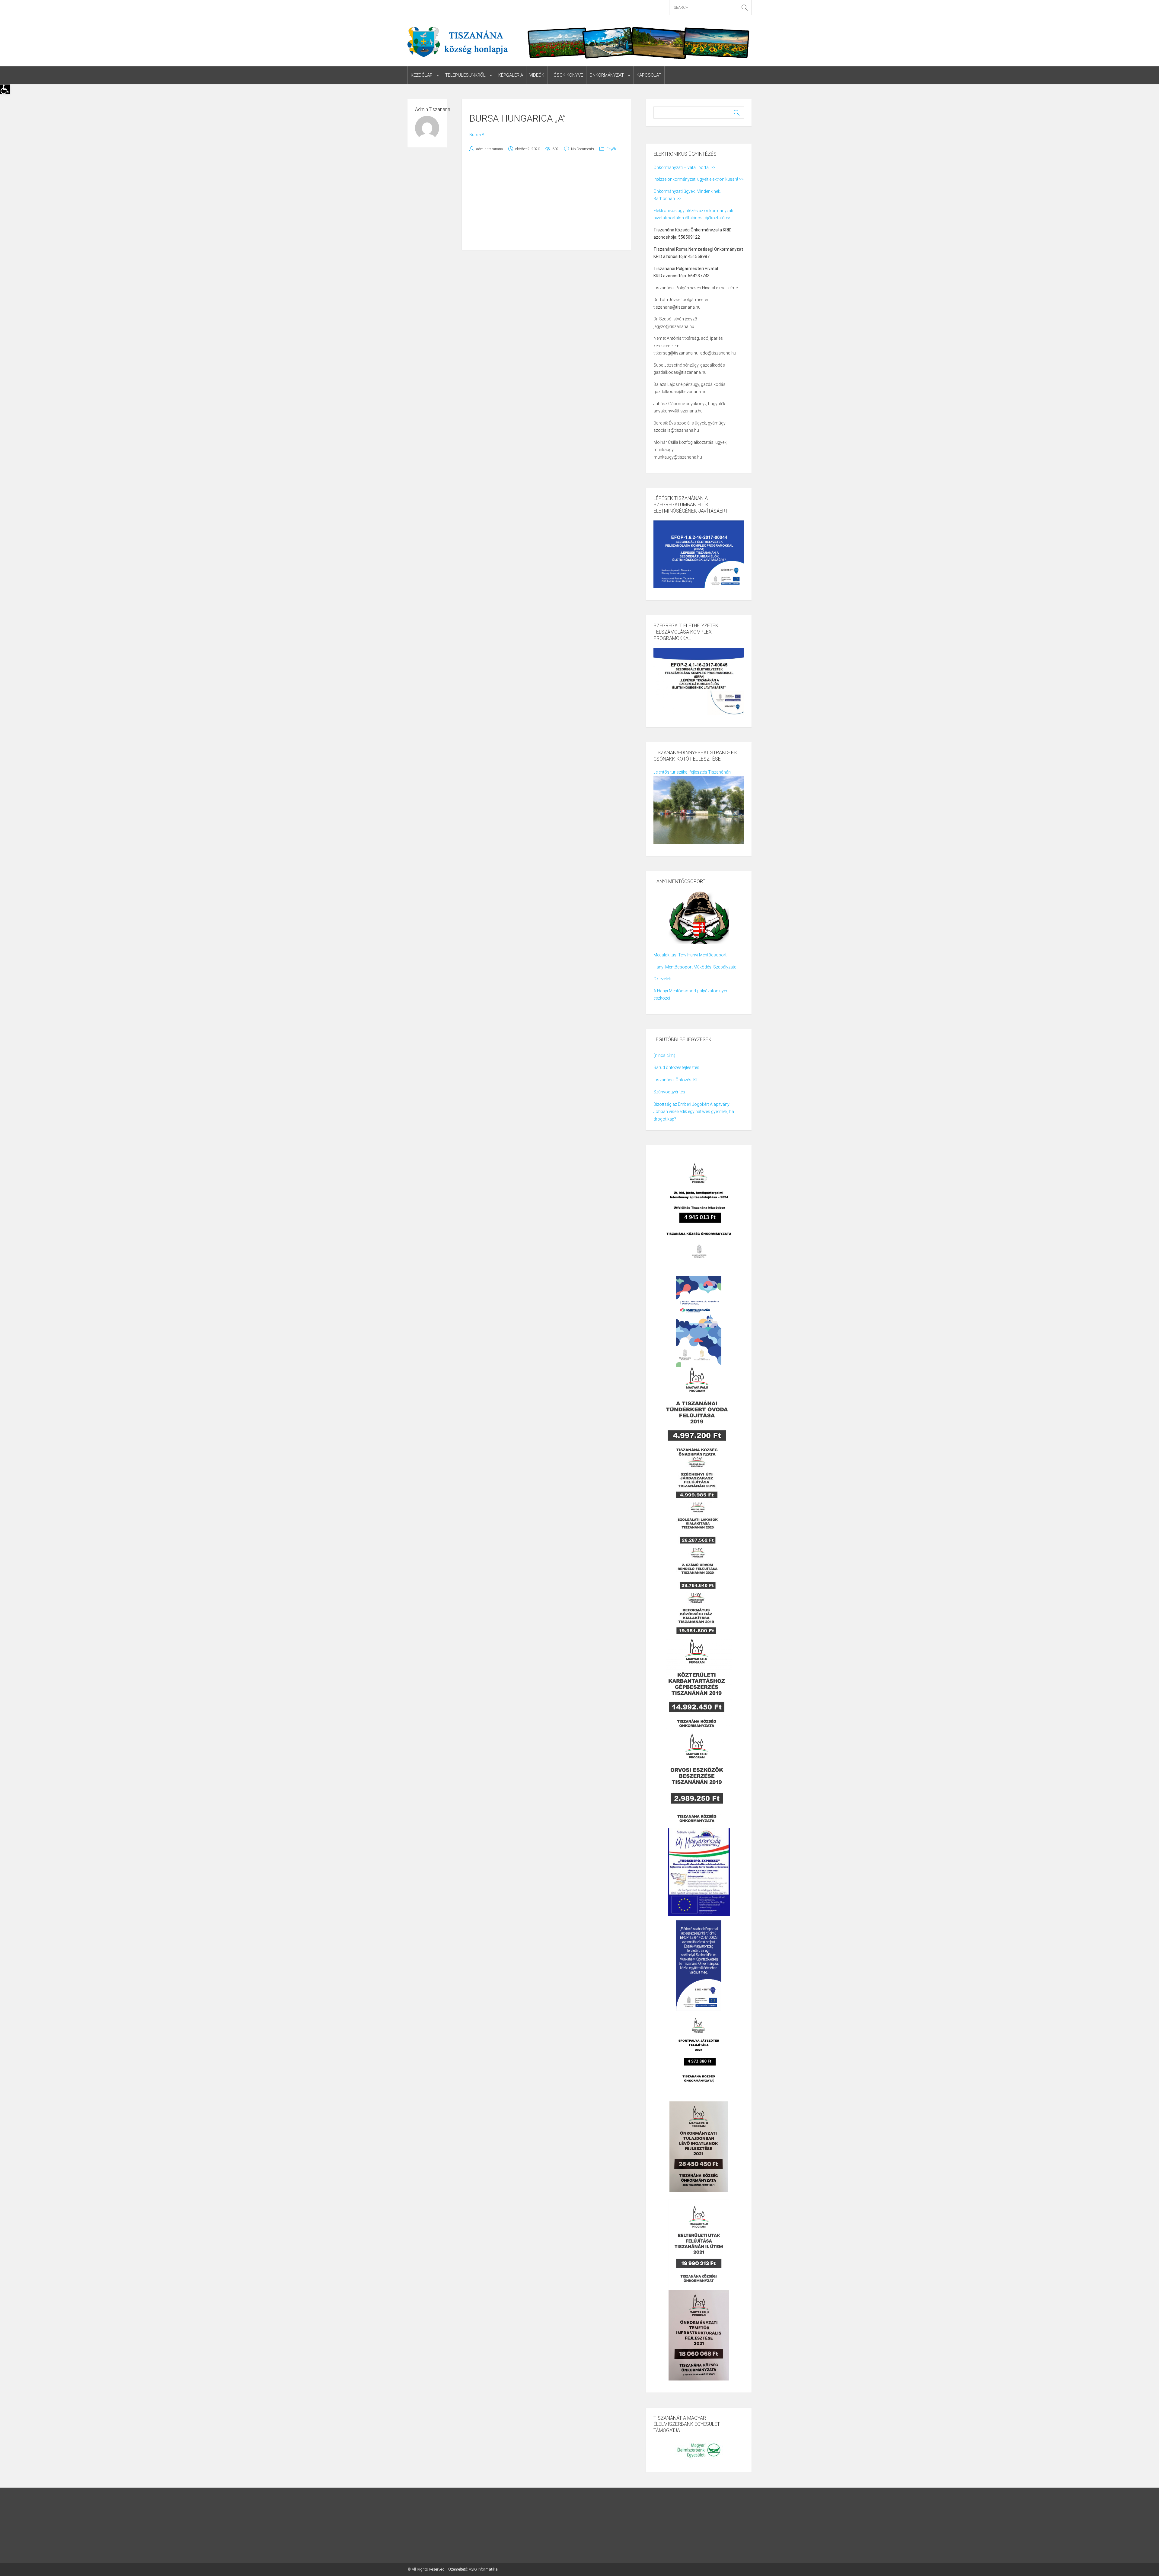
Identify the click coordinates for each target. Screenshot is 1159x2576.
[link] (5, 89)
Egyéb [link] (611, 149)
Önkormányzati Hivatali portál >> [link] (684, 167)
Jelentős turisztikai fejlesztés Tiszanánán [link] (692, 772)
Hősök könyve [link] (567, 75)
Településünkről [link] (465, 75)
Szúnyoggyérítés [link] (669, 1092)
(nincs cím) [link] (664, 1055)
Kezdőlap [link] (422, 75)
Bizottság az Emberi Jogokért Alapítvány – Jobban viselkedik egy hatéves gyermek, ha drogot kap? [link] (694, 1112)
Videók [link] (537, 75)
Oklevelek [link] (662, 979)
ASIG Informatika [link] (483, 2569)
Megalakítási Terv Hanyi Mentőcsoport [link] (690, 955)
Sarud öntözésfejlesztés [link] (676, 1067)
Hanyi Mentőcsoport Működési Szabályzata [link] (695, 967)
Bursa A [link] (477, 135)
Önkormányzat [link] (607, 75)
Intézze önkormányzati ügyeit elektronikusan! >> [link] (699, 179)
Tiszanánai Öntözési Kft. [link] (677, 1080)
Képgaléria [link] (511, 75)
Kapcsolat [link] (649, 75)
